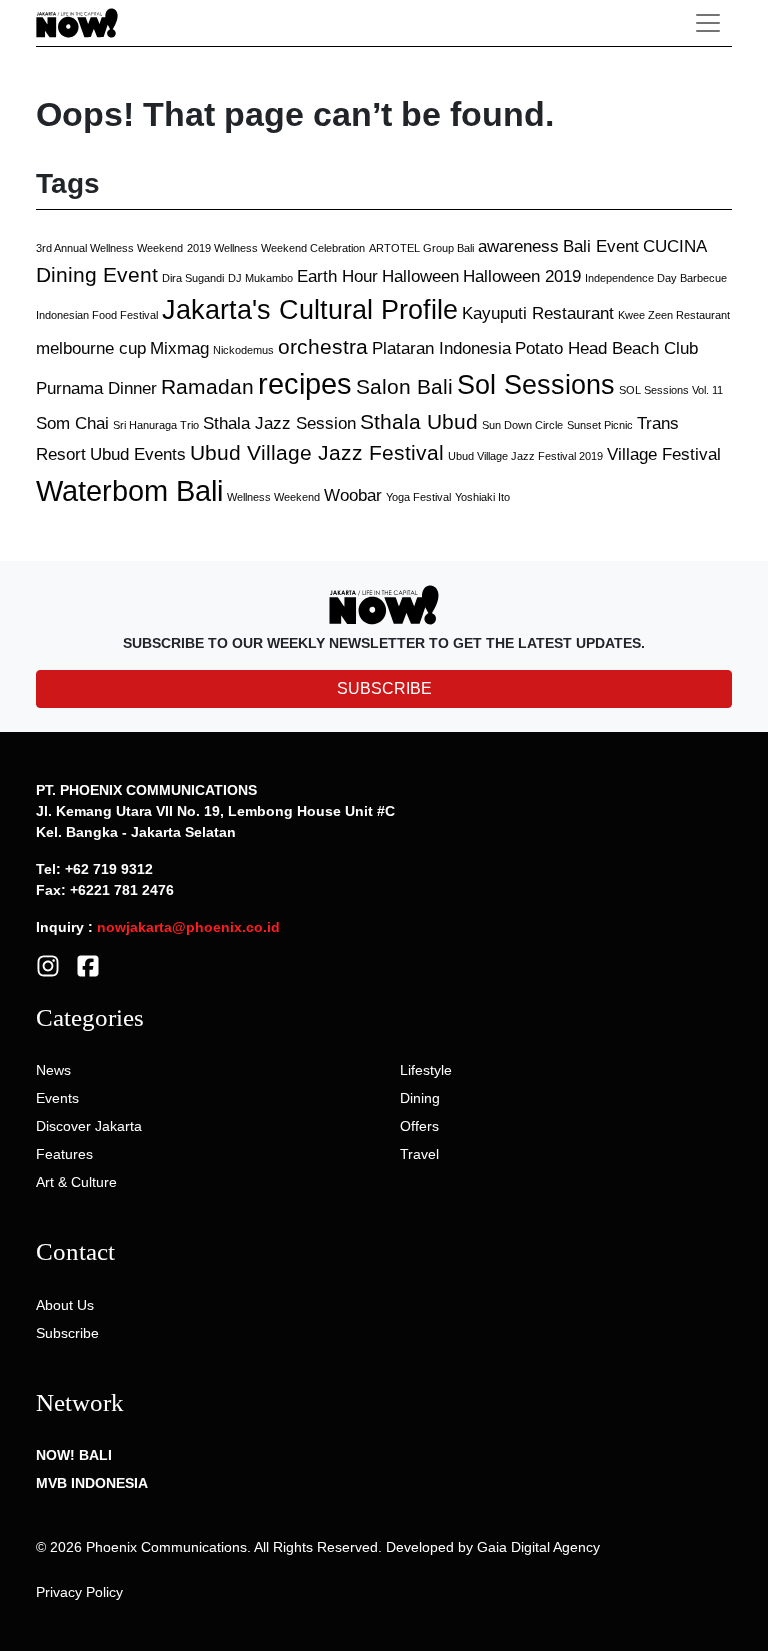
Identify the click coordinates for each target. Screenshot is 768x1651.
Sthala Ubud (419, 421)
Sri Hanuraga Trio (156, 425)
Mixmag (179, 348)
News (53, 1070)
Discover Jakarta (89, 1126)
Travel (419, 1154)
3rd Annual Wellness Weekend (109, 248)
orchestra (323, 346)
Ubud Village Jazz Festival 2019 (525, 456)
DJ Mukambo (260, 278)
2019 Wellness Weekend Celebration (276, 248)
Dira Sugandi (193, 278)
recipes (305, 383)
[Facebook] (88, 964)
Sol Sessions (536, 385)
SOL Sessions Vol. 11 (671, 390)
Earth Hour (337, 276)
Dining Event (97, 274)
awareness (518, 246)
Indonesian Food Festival (97, 315)
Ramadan (207, 386)
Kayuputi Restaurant (538, 313)
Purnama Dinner (96, 388)
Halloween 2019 (522, 276)
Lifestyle (426, 1070)
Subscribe (67, 1333)
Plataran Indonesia (441, 348)
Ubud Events (138, 454)
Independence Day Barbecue (656, 278)
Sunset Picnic (600, 425)
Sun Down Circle (522, 425)
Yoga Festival (418, 497)
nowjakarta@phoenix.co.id (188, 927)
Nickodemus (243, 350)
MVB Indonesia (92, 1483)
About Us (65, 1305)
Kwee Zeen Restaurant (674, 315)
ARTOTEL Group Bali (421, 248)
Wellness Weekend (273, 497)
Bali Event (601, 246)
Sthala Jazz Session (279, 423)
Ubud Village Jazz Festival (317, 452)
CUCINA (675, 246)
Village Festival (664, 454)
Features (64, 1154)
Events (57, 1098)
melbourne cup (91, 348)
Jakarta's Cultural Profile (310, 310)
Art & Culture (76, 1182)
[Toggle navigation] (708, 23)
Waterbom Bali (129, 490)
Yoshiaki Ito (482, 497)
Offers (419, 1126)
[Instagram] (48, 964)
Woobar (353, 495)
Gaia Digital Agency (538, 1547)
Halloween (420, 276)
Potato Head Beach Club (606, 348)
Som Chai (72, 423)
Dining (420, 1098)
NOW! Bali (74, 1455)
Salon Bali (404, 386)
